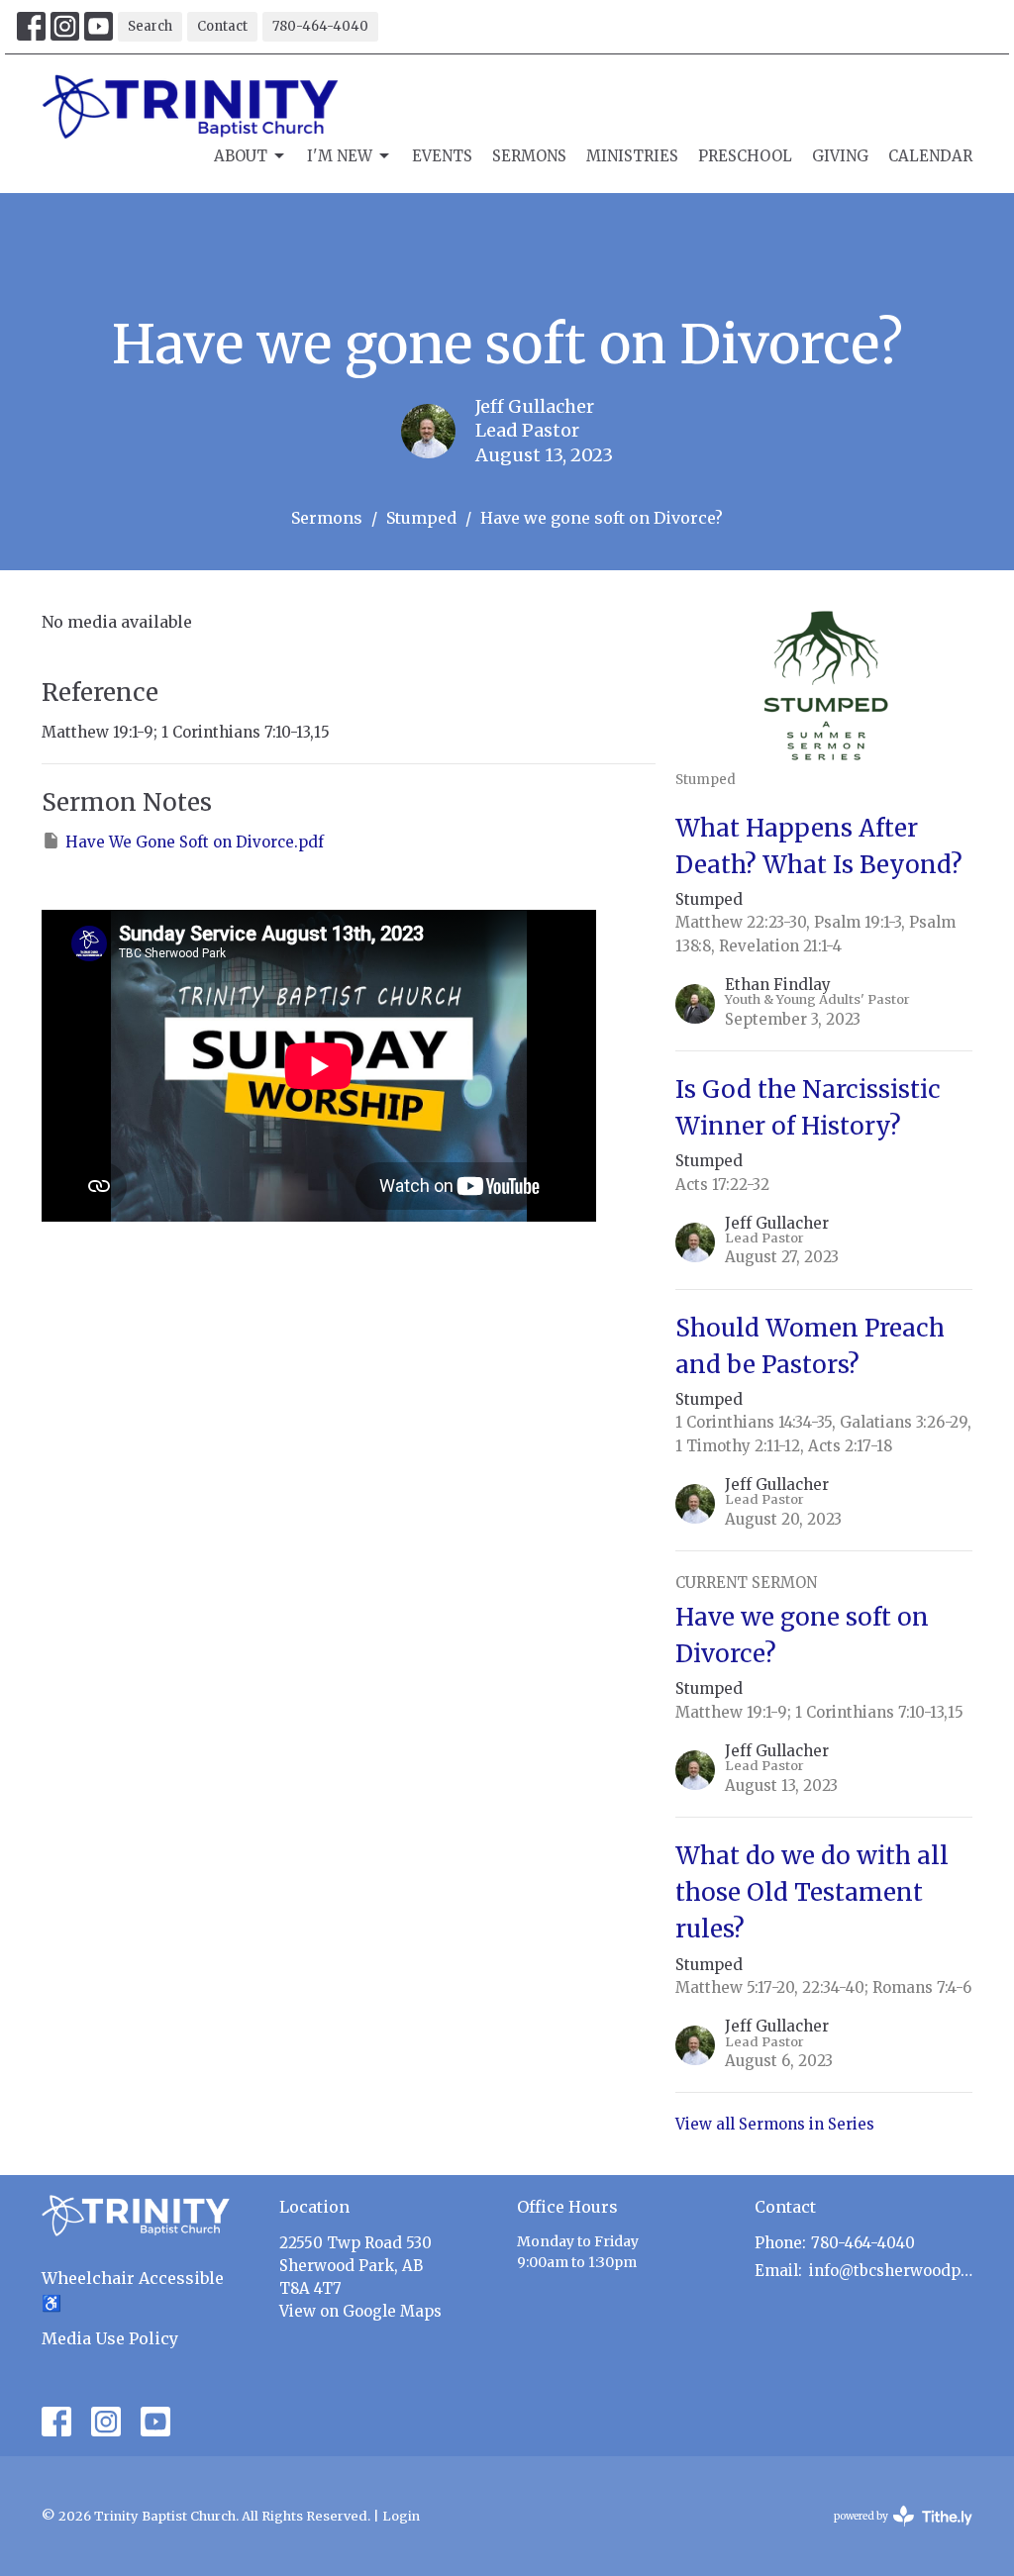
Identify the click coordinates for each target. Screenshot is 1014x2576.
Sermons (529, 156)
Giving (840, 156)
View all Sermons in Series (775, 2124)
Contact (222, 26)
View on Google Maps (360, 2311)
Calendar (930, 156)
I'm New (340, 156)
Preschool (745, 156)
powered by (893, 2533)
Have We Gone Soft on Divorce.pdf (195, 842)
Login (401, 2516)
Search (150, 26)
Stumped (421, 518)
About (241, 156)
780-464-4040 (320, 26)
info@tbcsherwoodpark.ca (891, 2271)
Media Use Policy (110, 2338)
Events (442, 156)
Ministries (632, 156)
